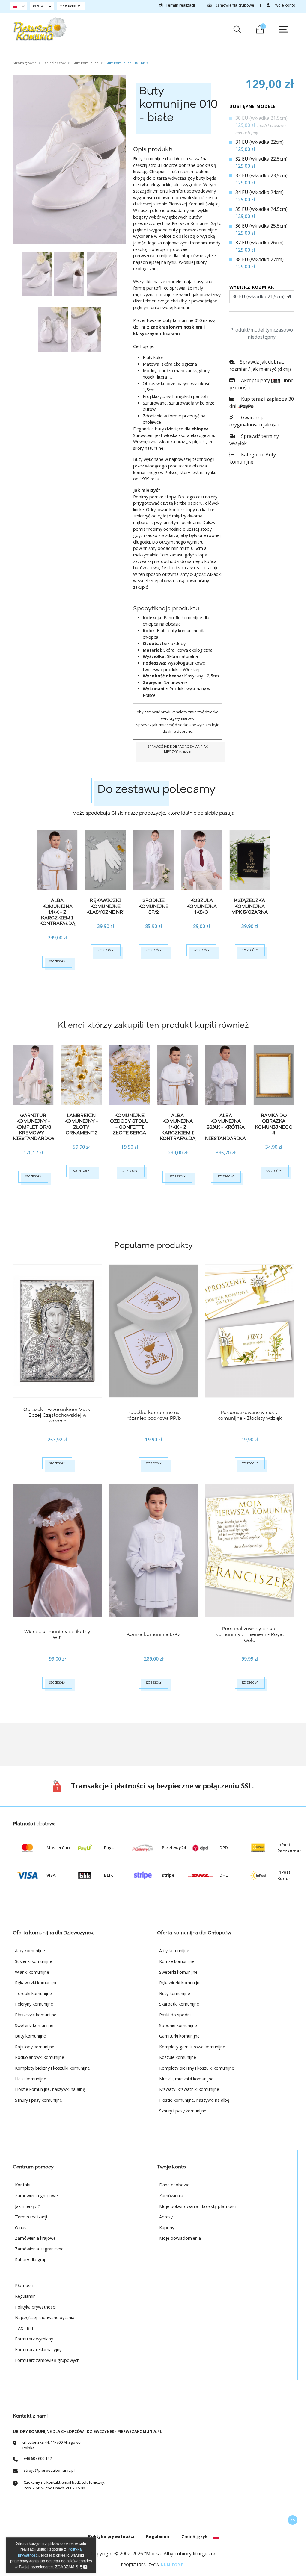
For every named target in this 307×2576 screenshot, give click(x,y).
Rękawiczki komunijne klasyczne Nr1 (106, 906)
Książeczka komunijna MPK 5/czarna (250, 906)
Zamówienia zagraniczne (39, 2249)
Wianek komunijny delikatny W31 (57, 1635)
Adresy (166, 2217)
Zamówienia (171, 2196)
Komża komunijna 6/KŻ (154, 1634)
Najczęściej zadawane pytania (45, 2317)
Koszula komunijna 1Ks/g (202, 906)
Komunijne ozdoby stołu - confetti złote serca (129, 1124)
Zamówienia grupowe (234, 5)
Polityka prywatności (35, 2307)
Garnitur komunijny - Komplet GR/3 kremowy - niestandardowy (36, 1127)
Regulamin (25, 2296)
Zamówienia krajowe (35, 2238)
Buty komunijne (253, 458)
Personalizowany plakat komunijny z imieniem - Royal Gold (250, 1634)
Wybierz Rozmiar (252, 287)
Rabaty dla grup (31, 2260)
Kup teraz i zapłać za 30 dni (262, 402)
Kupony (167, 2228)
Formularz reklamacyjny (38, 2349)
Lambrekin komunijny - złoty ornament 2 (81, 1124)
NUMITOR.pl (173, 2565)
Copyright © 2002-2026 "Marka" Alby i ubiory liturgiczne (153, 2554)
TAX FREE (25, 2328)
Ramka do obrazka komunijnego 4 (274, 1124)
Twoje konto (284, 5)
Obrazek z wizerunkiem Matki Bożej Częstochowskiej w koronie (57, 1415)
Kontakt (23, 2185)
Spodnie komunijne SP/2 (153, 906)
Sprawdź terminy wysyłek (254, 440)
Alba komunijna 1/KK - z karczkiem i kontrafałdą (57, 912)
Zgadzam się (69, 2567)
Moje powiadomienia (180, 2238)
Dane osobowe (174, 2185)
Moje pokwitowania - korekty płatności (198, 2206)
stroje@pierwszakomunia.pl (49, 2470)
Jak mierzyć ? (28, 2206)
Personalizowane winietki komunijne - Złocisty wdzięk (250, 1415)
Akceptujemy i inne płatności (261, 384)
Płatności (24, 2285)
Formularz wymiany (34, 2339)
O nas (21, 2228)
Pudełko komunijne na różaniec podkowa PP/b (154, 1415)
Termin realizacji (180, 5)
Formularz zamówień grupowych (47, 2360)
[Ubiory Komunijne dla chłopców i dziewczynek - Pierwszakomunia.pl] (40, 29)
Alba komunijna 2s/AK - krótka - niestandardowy (228, 1127)
